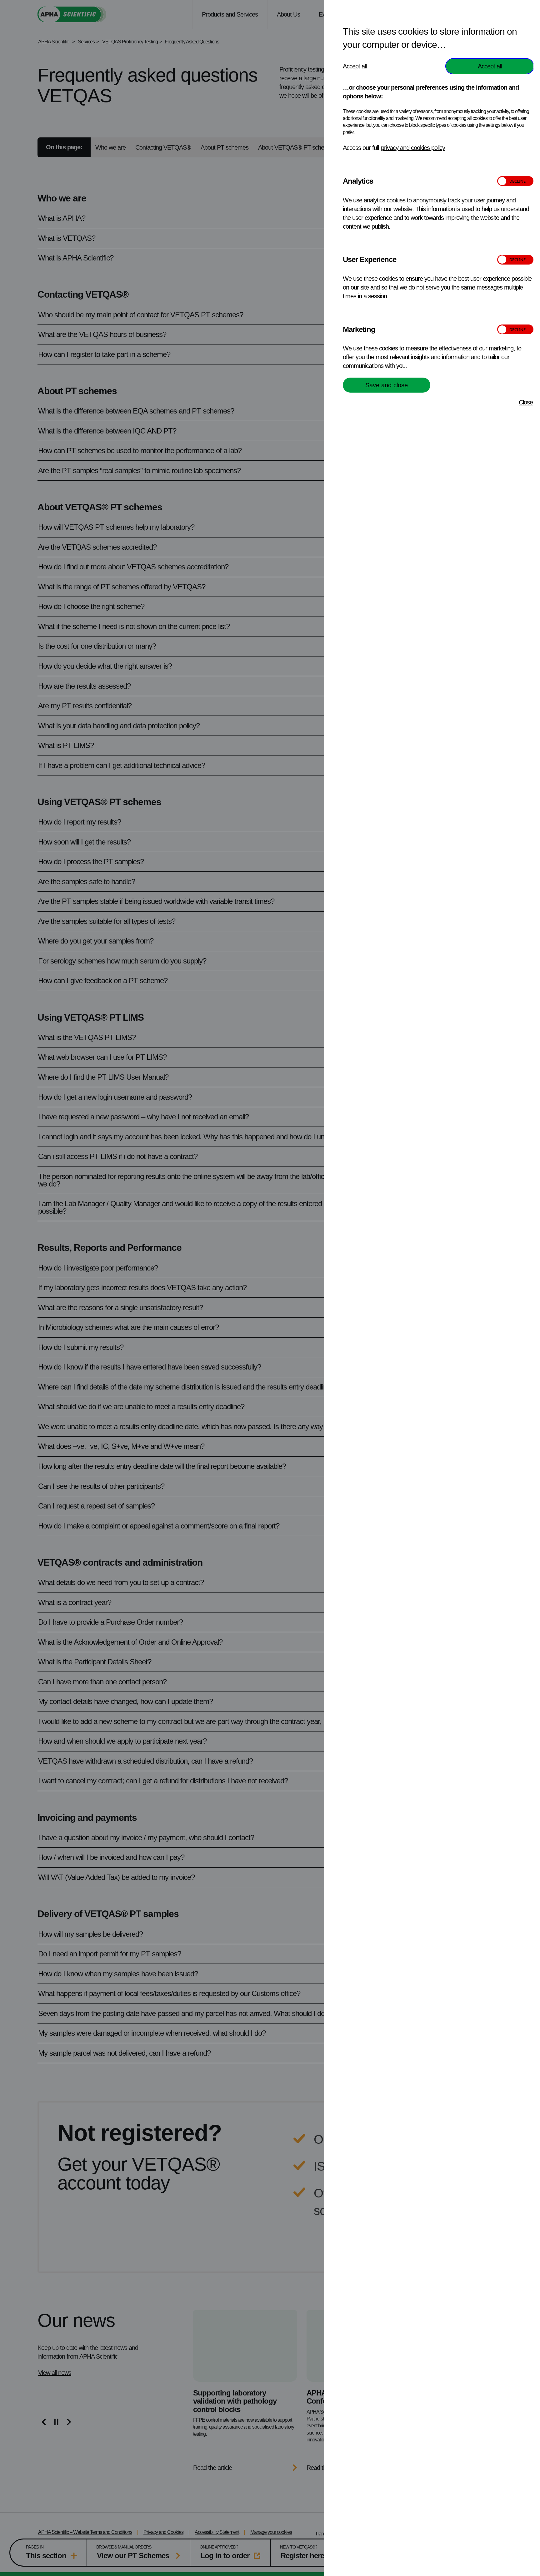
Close (526, 402)
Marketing (359, 329)
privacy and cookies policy (413, 148)
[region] (438, 1291)
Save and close (387, 385)
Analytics (358, 181)
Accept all (490, 66)
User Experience (370, 259)
